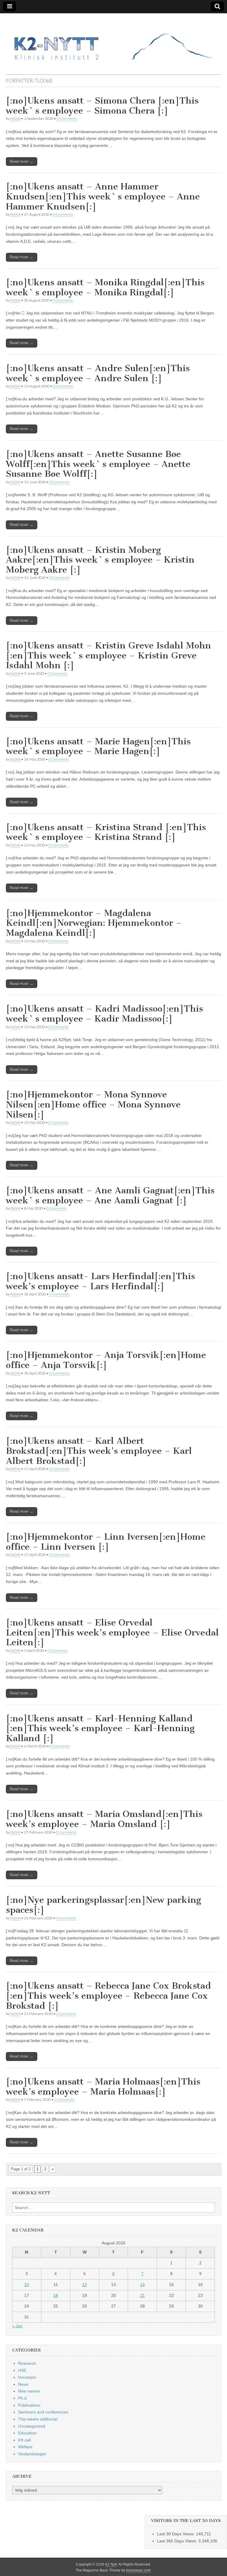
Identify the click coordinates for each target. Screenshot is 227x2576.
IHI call (24, 2440)
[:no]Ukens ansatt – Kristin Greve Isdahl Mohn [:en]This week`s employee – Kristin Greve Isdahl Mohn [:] (108, 655)
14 (142, 2285)
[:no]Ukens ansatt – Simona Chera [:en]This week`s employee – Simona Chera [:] (102, 106)
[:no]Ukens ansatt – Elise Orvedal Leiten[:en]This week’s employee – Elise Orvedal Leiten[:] (112, 1632)
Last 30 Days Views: (176, 2534)
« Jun (17, 2326)
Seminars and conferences (43, 2412)
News (23, 2384)
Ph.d (22, 2398)
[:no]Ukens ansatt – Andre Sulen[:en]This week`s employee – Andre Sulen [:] (98, 373)
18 (56, 2295)
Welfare (25, 2447)
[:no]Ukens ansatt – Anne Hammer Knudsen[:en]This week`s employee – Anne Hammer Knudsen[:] (103, 196)
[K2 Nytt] (113, 39)
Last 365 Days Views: (178, 2541)
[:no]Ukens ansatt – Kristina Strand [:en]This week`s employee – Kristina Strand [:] (106, 832)
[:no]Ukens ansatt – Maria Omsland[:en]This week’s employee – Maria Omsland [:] (104, 1819)
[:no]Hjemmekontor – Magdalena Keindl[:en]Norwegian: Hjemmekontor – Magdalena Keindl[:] (94, 923)
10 (27, 2285)
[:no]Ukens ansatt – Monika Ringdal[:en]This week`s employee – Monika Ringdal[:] (105, 287)
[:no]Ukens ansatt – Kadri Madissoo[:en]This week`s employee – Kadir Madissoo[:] (104, 1014)
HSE (22, 2370)
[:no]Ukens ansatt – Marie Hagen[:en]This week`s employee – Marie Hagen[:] (98, 746)
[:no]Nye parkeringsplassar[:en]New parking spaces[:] (103, 1905)
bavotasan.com (138, 2570)
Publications (29, 2405)
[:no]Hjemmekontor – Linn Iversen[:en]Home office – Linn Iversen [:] (106, 1542)
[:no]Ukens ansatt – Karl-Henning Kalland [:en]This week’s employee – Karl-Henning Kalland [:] (100, 1728)
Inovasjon (27, 2377)
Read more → (22, 162)
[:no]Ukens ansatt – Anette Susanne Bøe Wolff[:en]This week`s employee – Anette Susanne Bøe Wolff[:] (98, 464)
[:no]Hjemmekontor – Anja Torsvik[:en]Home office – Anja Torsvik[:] (106, 1360)
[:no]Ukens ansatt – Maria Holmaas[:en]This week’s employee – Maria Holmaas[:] (103, 2087)
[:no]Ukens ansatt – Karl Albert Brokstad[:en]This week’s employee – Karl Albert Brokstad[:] (99, 1451)
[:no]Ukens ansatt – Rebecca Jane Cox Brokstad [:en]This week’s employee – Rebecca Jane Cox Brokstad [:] (108, 1996)
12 (85, 2285)
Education (27, 2433)
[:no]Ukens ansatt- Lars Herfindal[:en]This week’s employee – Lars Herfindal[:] (100, 1281)
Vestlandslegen (32, 2454)
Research (27, 2363)
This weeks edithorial (38, 2419)
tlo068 (15, 118)
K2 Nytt (111, 2564)
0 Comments (67, 118)
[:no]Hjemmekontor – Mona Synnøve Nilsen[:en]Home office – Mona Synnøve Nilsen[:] (93, 1104)
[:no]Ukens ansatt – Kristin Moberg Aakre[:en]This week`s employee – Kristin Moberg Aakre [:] (100, 560)
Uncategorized (32, 2426)
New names (29, 2391)
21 (142, 2295)
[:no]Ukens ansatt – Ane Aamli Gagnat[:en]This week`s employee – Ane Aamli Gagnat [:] (110, 1195)
